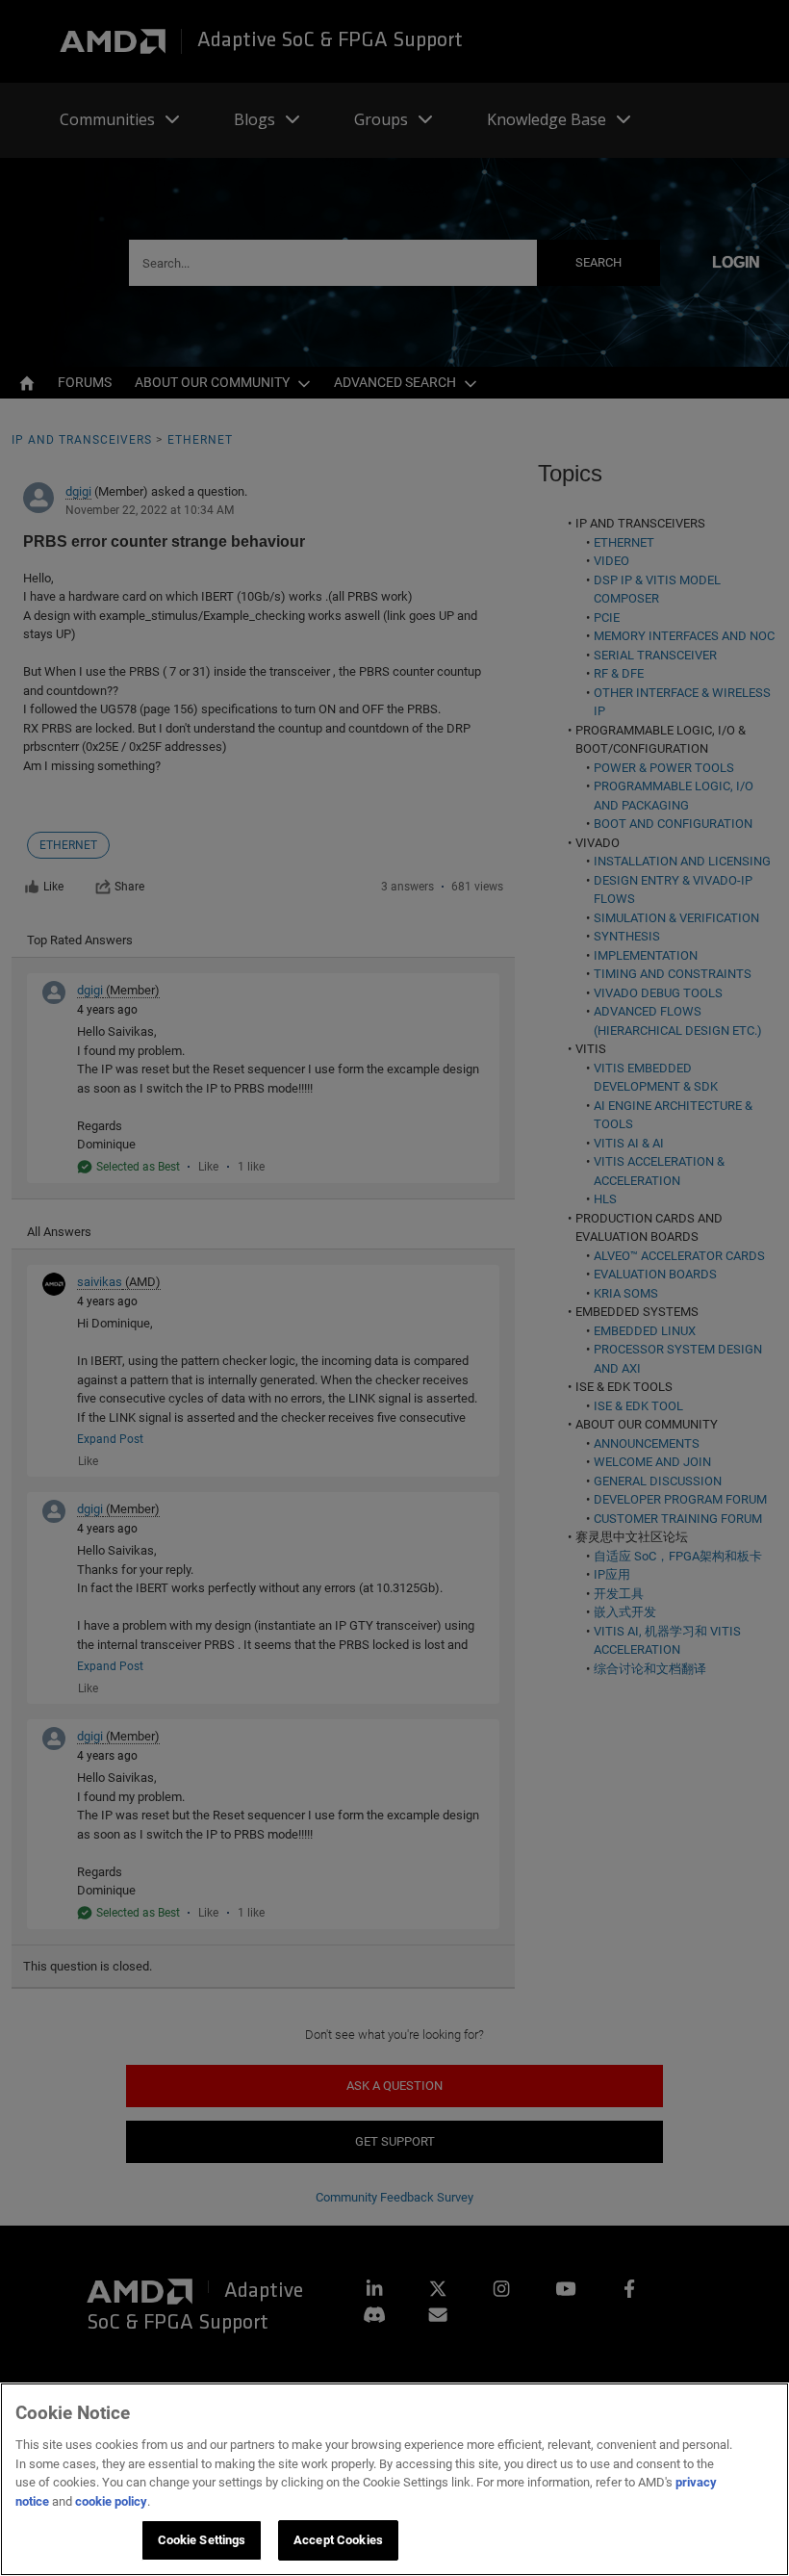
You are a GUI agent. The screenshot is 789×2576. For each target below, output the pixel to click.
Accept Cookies (338, 2540)
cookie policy (111, 2501)
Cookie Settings (202, 2540)
